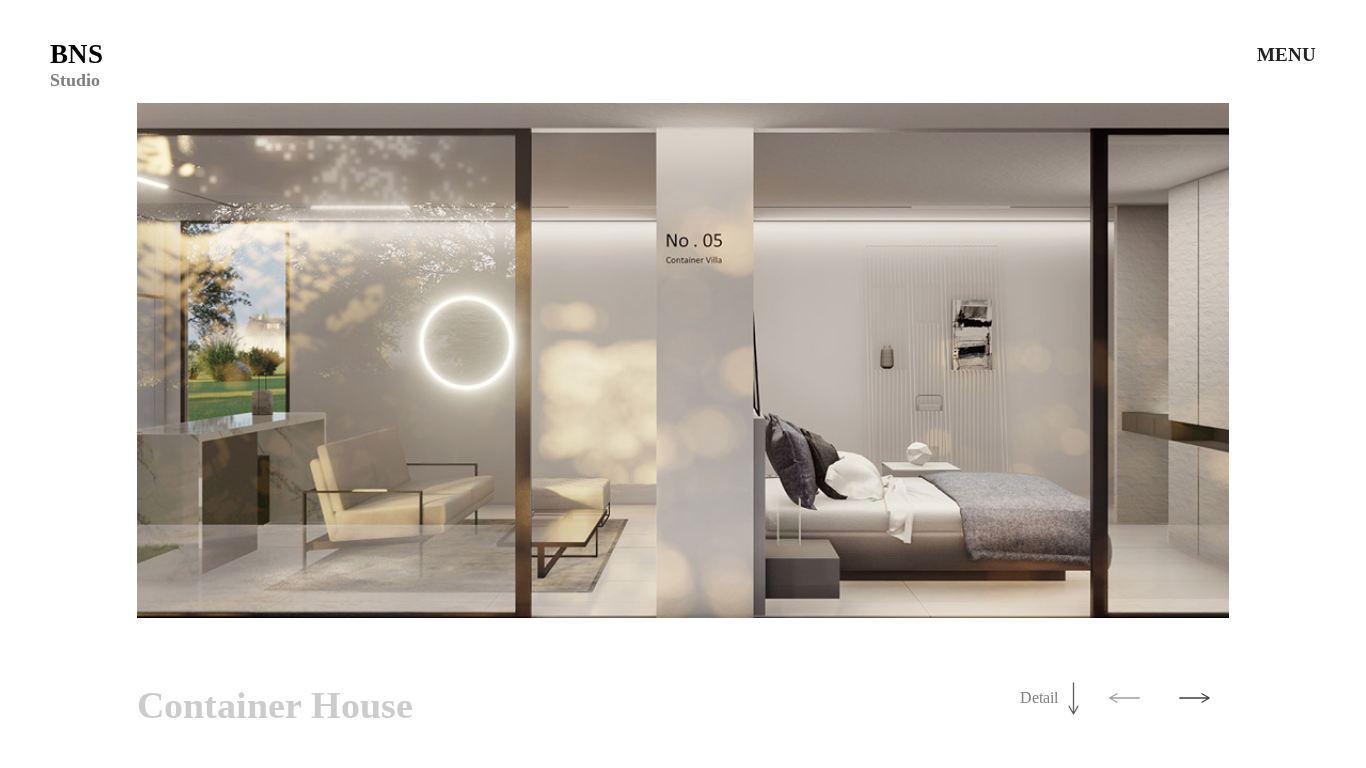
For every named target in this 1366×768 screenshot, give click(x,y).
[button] (1124, 698)
